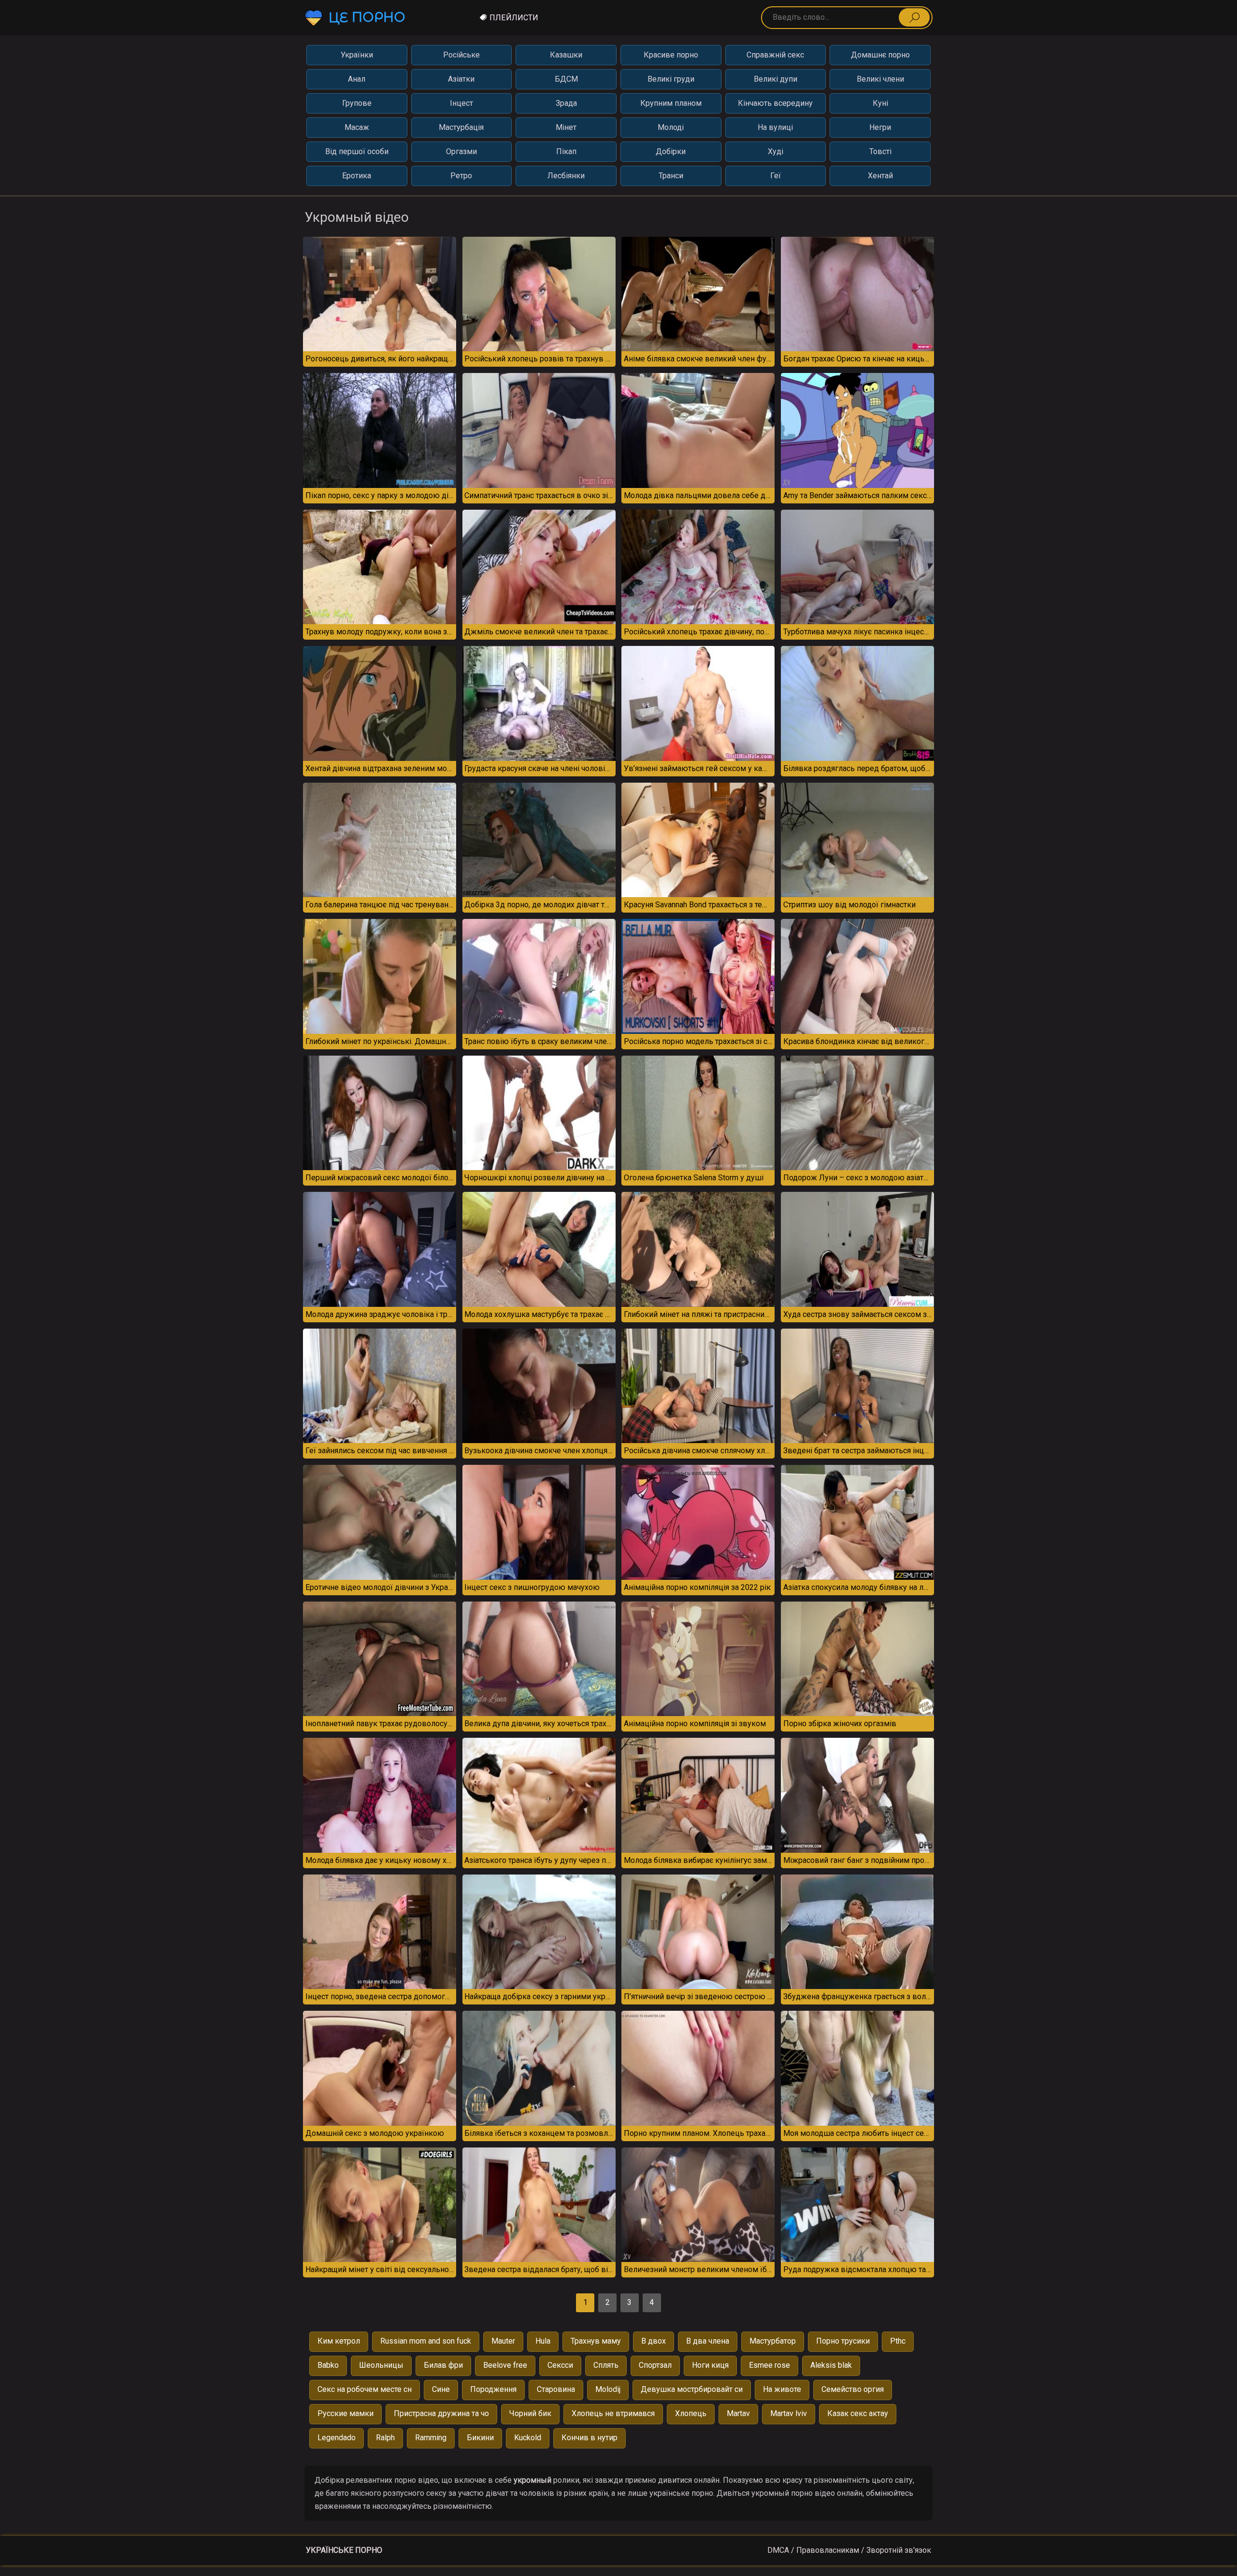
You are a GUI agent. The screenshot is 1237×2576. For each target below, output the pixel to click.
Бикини (480, 2438)
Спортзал (655, 2365)
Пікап (566, 151)
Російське (461, 55)
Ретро (461, 176)
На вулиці (775, 127)
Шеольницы (381, 2365)
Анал (357, 79)
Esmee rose (770, 2365)
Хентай (880, 176)
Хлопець (691, 2413)
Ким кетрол (339, 2341)
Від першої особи (357, 151)
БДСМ (566, 79)
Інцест (461, 103)
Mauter (503, 2341)
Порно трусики (843, 2341)
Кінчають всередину (775, 103)
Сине (441, 2389)
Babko (328, 2365)
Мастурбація (461, 127)
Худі (776, 151)
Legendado (337, 2438)
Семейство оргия (853, 2389)
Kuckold (528, 2438)
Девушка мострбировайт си (692, 2389)
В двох (654, 2341)
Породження (493, 2389)
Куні (880, 103)
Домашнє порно (880, 55)
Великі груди (671, 79)
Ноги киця (710, 2365)
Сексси (560, 2365)
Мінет (566, 127)
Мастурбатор (773, 2341)
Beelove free (505, 2365)
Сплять (606, 2365)
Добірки (671, 151)
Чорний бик (530, 2413)
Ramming (431, 2438)
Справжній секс (775, 55)
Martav (738, 2413)
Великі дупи (776, 79)
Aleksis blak (831, 2365)
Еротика (357, 176)
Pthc (898, 2341)
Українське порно (344, 2550)
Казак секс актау (858, 2413)
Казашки (566, 55)
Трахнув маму (596, 2341)
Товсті (880, 151)
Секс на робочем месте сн (365, 2389)
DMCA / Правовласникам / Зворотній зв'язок (849, 2550)
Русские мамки (345, 2413)
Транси (671, 176)
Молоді (671, 127)
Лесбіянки (566, 176)
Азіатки (461, 79)
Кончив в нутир (590, 2438)
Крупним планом (671, 103)
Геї (776, 176)
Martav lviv (789, 2413)
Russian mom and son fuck (426, 2341)
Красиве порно (671, 55)
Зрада (566, 103)
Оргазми (461, 151)
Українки (357, 55)
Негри (880, 127)
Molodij (608, 2389)
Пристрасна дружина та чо (441, 2413)
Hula (543, 2341)
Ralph (385, 2438)
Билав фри (443, 2365)
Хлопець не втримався (613, 2413)
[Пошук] (914, 17)
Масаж (357, 127)
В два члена (708, 2341)
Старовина (556, 2389)
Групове (357, 103)
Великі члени (880, 79)
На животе (782, 2389)
